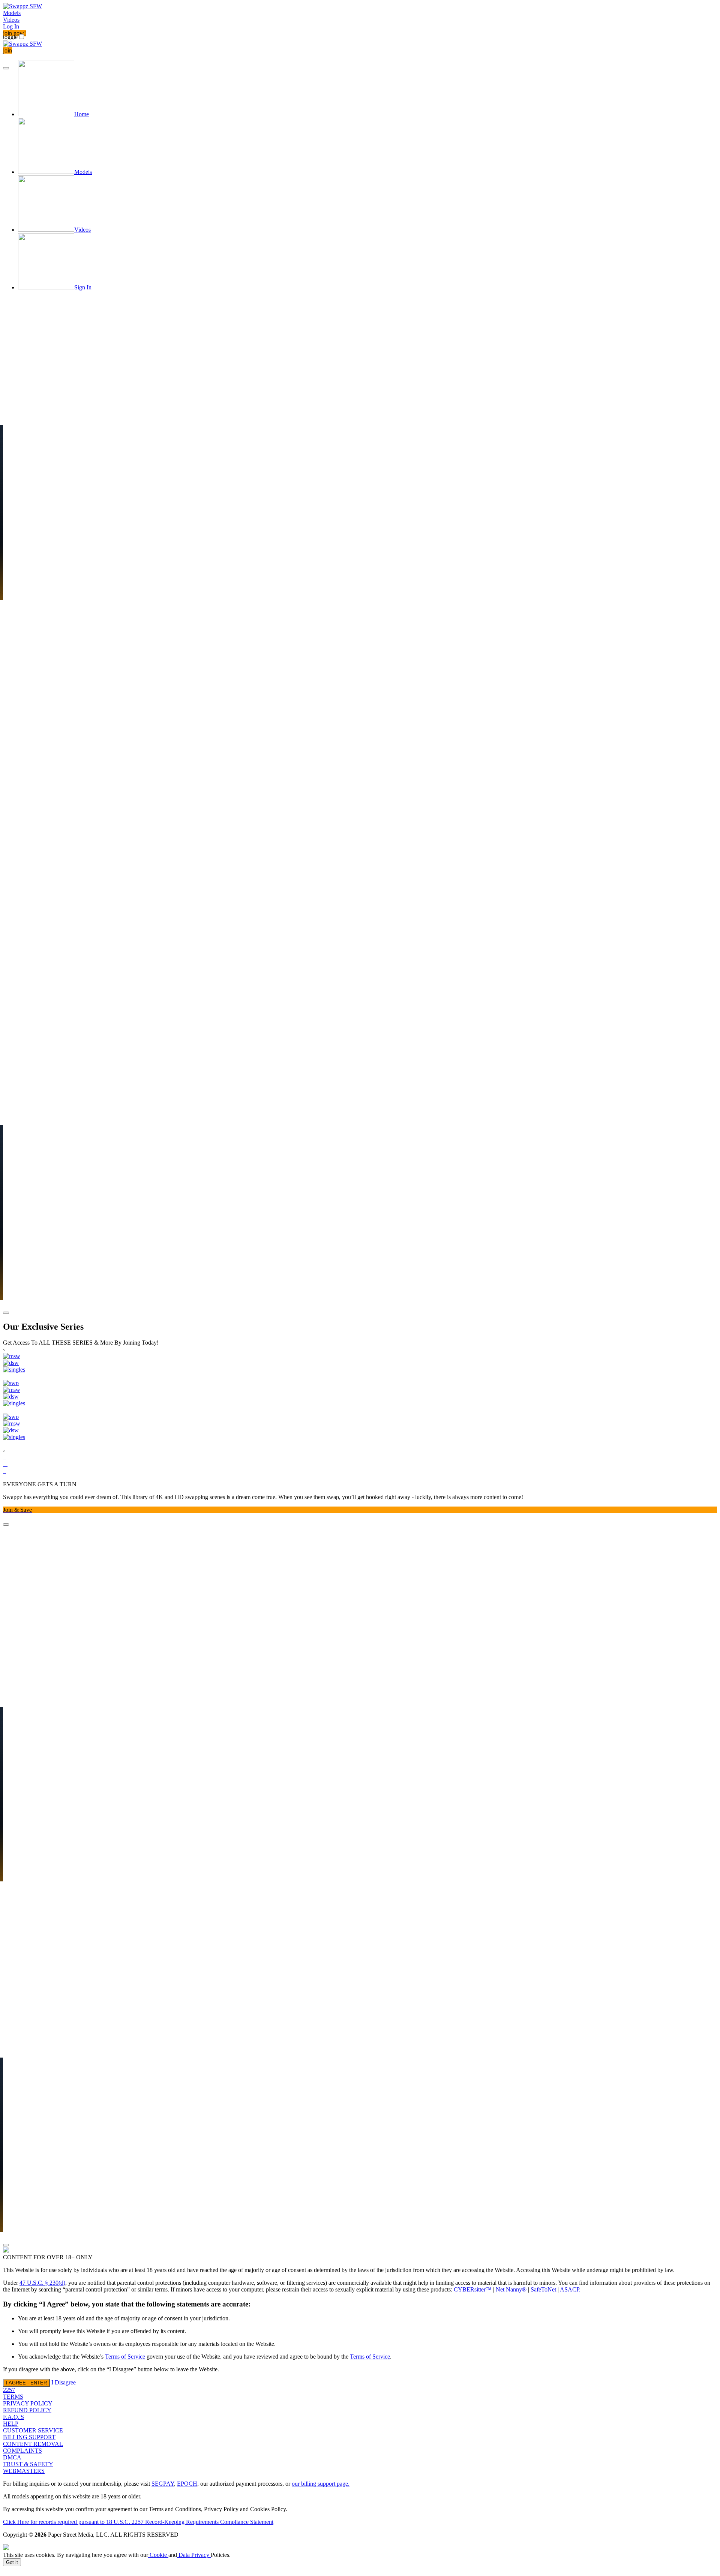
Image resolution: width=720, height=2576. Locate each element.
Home (82, 114)
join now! (14, 33)
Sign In (83, 287)
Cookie (158, 2555)
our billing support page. (321, 2484)
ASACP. (570, 2289)
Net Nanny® (511, 2289)
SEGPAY (163, 2484)
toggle (10, 37)
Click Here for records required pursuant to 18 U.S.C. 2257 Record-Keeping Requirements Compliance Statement (138, 2522)
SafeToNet (543, 2289)
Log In (11, 26)
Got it (12, 2562)
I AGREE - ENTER (26, 2383)
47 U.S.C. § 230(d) (42, 2283)
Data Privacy (194, 2555)
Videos (11, 20)
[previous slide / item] (6, 68)
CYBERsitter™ (473, 2289)
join (7, 50)
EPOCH (187, 2484)
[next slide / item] (6, 1313)
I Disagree (64, 2382)
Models (12, 13)
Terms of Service (125, 2357)
